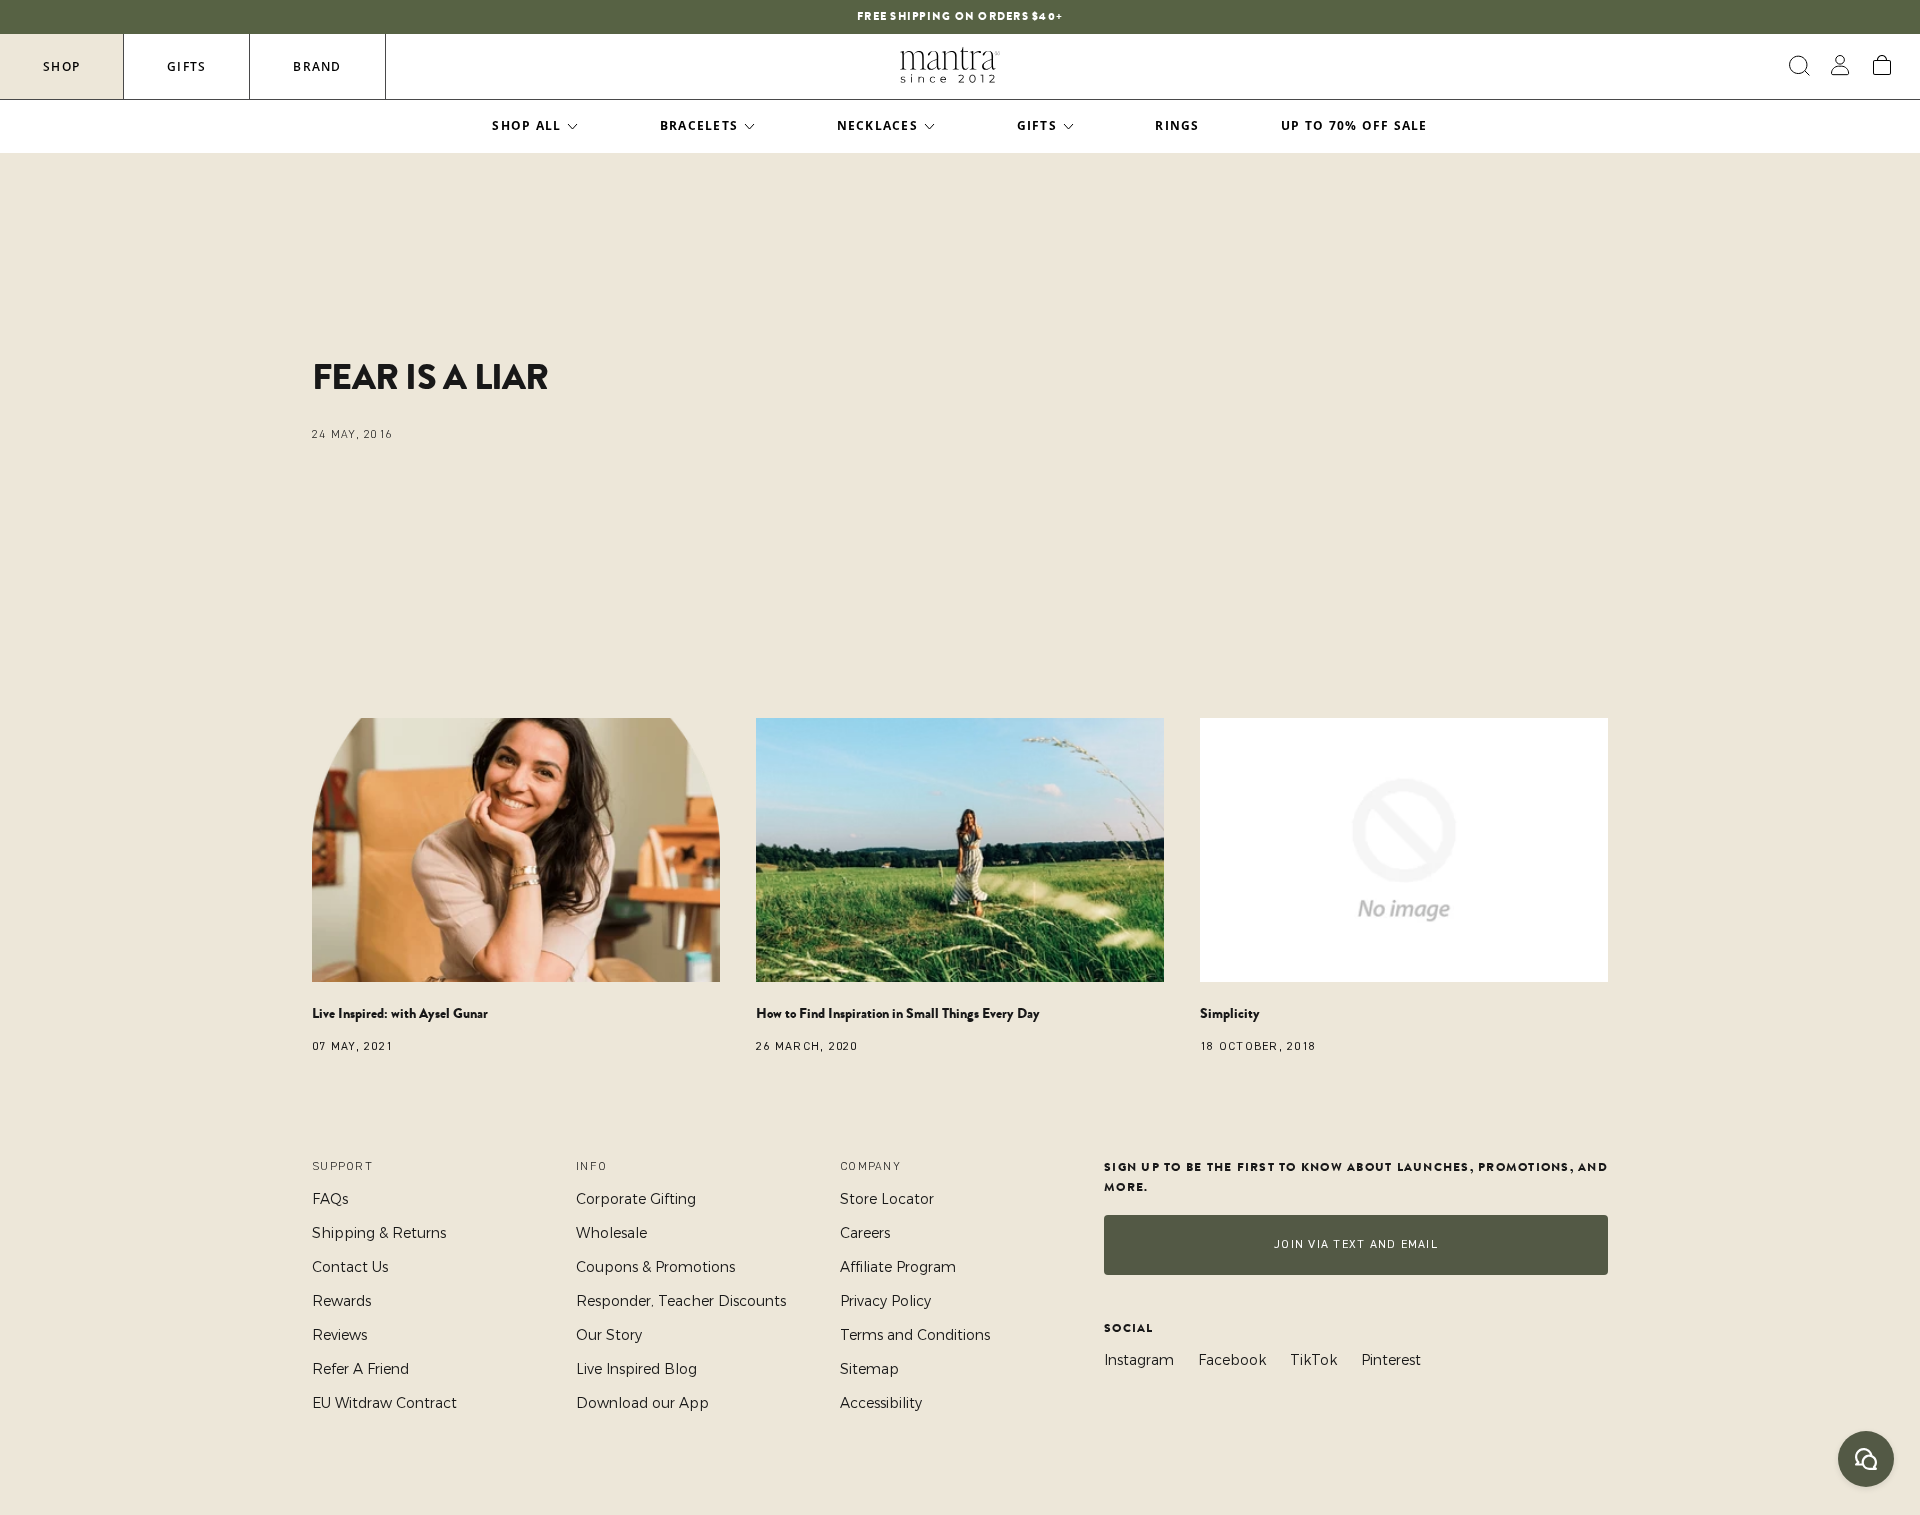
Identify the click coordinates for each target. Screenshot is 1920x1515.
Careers (865, 1233)
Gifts (186, 66)
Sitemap (869, 1369)
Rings (1177, 125)
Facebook (1232, 1360)
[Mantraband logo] (950, 66)
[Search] (1796, 66)
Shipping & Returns (379, 1233)
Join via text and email (1356, 1244)
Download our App (642, 1403)
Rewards (341, 1301)
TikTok (1313, 1360)
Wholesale (611, 1233)
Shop (61, 66)
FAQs (330, 1199)
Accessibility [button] (881, 1403)
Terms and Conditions (915, 1335)
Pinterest (1391, 1360)
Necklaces (877, 125)
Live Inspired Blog (636, 1369)
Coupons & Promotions (655, 1267)
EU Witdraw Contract (384, 1403)
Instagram (1139, 1360)
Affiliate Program (898, 1267)
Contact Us (350, 1267)
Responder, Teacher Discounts (681, 1301)
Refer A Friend (360, 1369)
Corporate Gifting (636, 1199)
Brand (317, 66)
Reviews (339, 1335)
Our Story (609, 1335)
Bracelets (699, 125)
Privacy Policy (885, 1301)
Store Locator (887, 1199)
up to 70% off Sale (1354, 125)
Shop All (526, 125)
